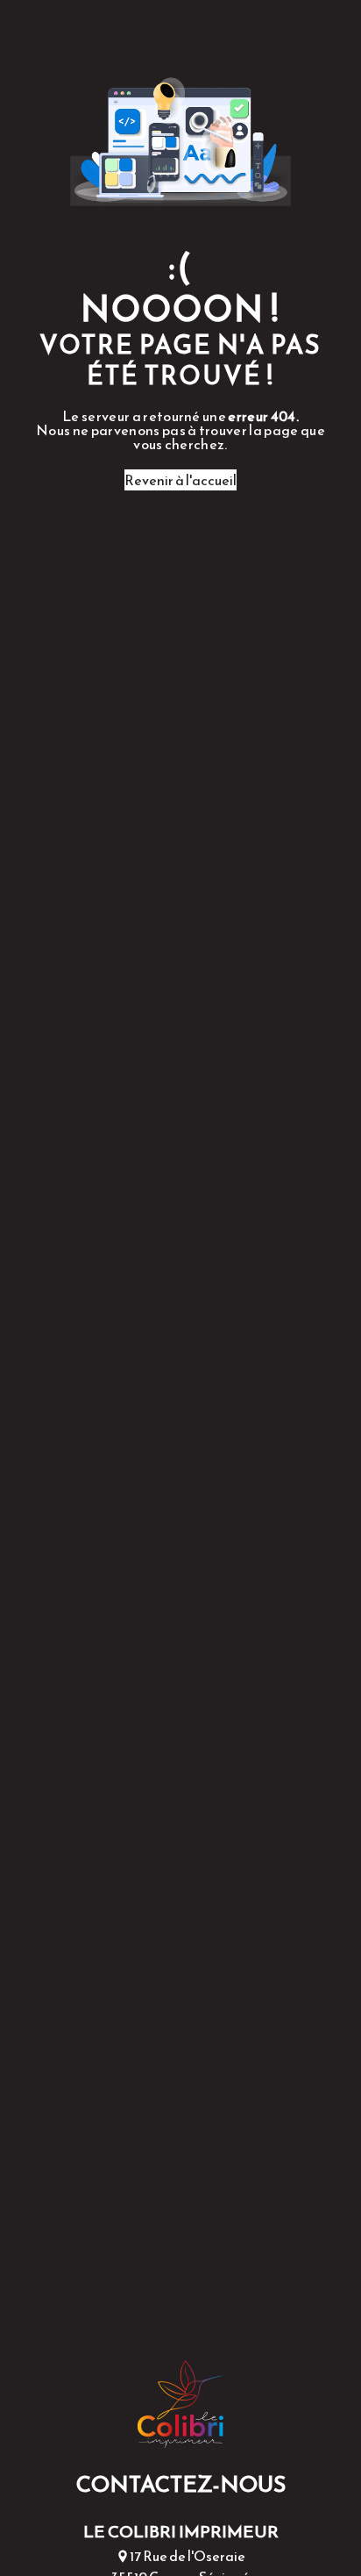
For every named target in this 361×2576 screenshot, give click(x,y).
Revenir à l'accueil (180, 480)
